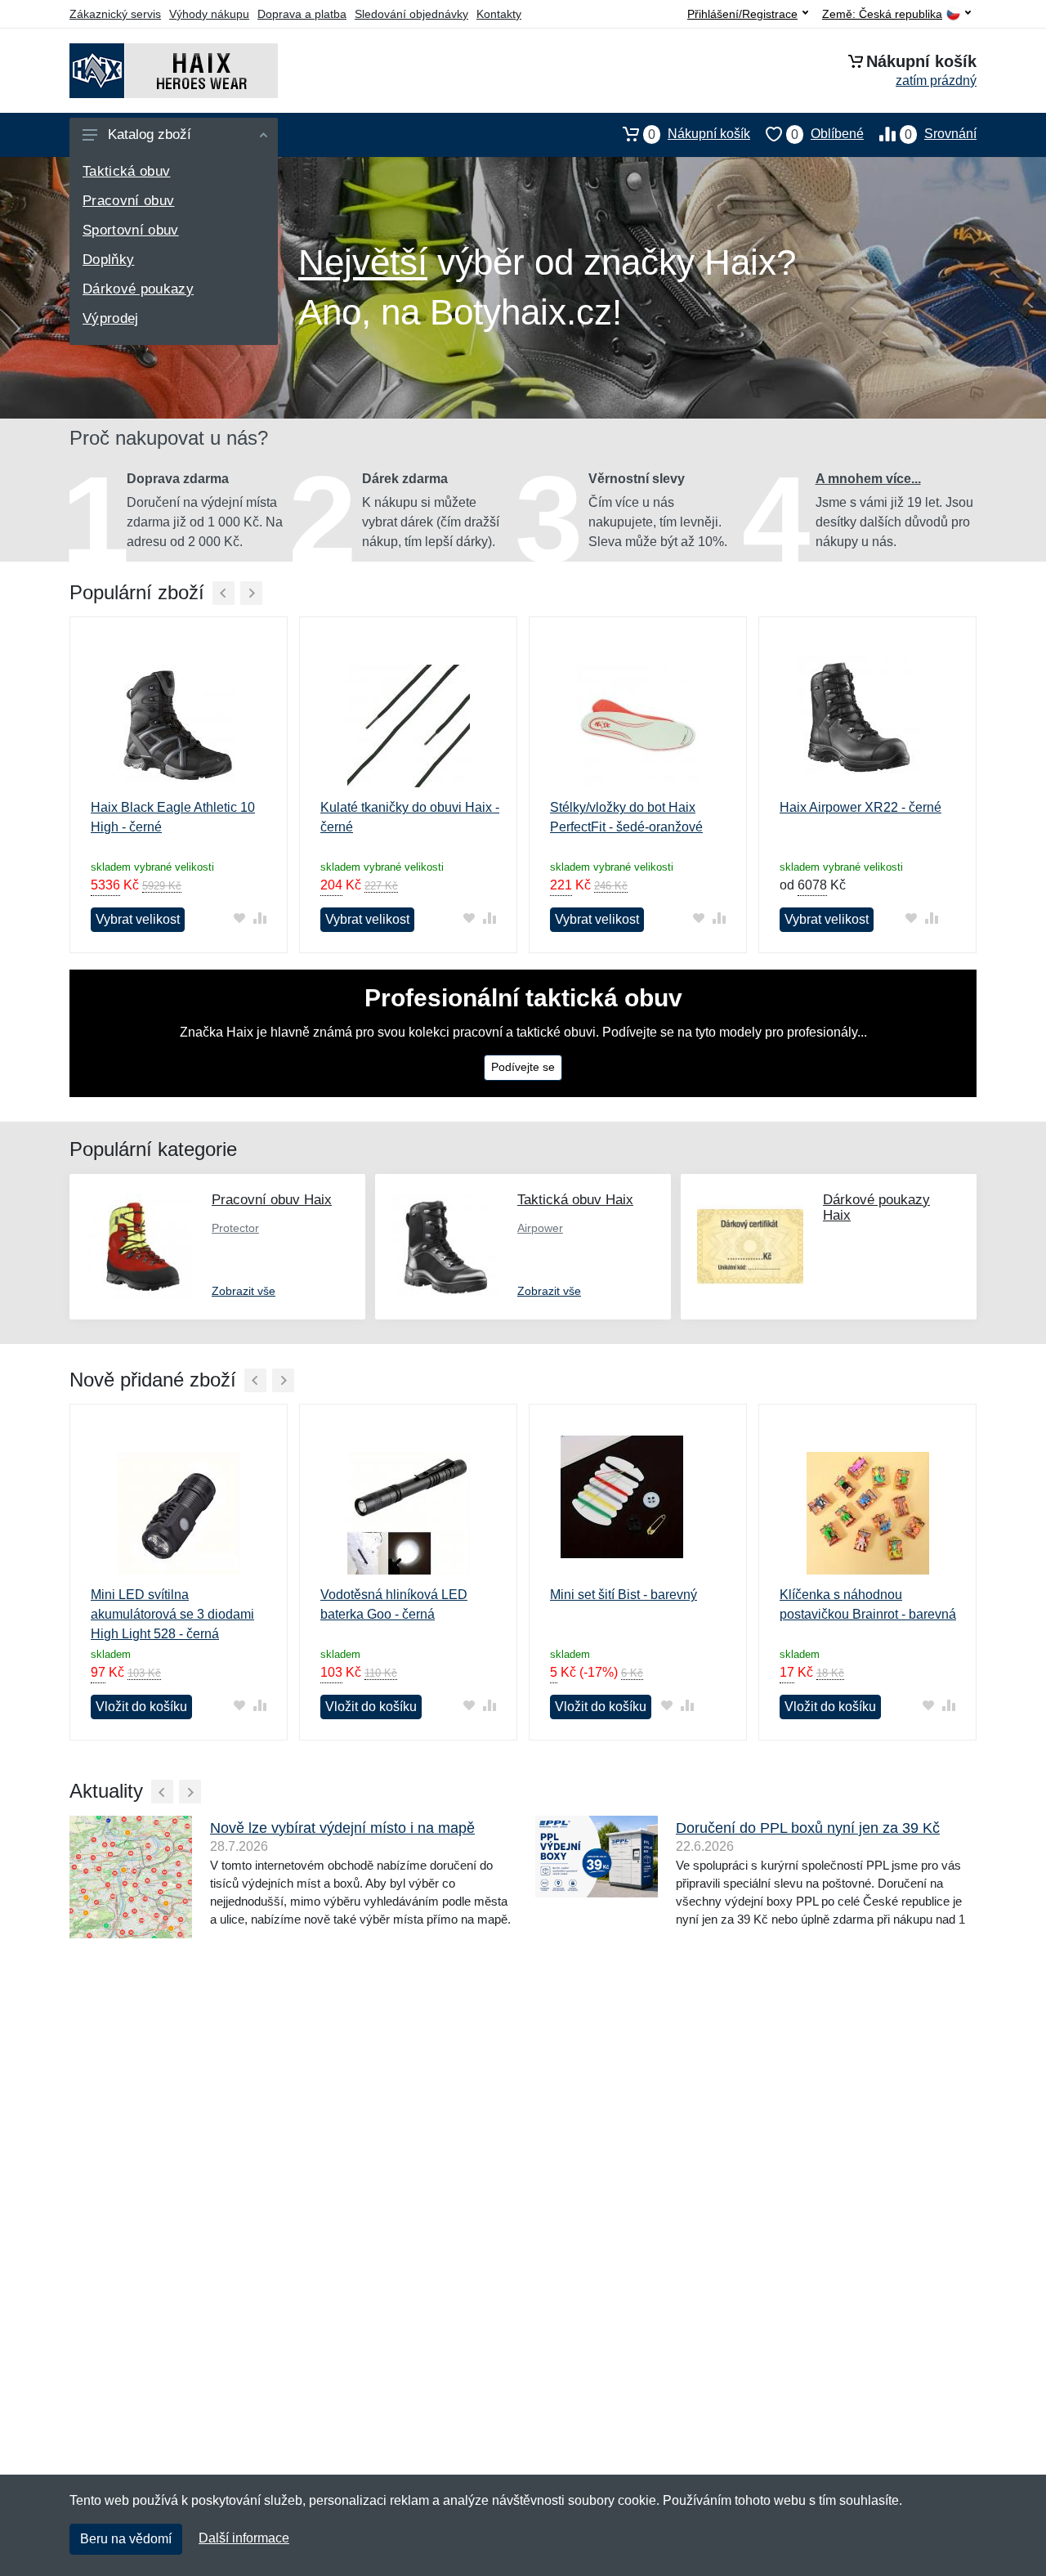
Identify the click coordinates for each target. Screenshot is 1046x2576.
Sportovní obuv (131, 230)
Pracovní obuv (128, 201)
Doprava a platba (302, 14)
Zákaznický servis (115, 14)
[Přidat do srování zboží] (259, 918)
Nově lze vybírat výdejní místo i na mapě (342, 1828)
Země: (882, 14)
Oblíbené (827, 134)
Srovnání (941, 134)
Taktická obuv (126, 171)
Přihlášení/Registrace (742, 14)
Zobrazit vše (244, 1291)
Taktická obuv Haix (575, 1200)
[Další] (251, 593)
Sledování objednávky (411, 14)
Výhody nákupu (209, 14)
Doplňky (108, 260)
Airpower (540, 1228)
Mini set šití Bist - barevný (624, 1595)
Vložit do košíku (141, 1707)
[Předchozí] (224, 593)
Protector (235, 1228)
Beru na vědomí (126, 2539)
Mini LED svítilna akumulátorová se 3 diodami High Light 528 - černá (172, 1614)
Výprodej (111, 318)
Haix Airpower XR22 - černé (860, 807)
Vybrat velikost (138, 919)
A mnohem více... (868, 479)
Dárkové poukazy (138, 289)
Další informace (244, 2538)
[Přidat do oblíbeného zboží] (239, 918)
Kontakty (499, 14)
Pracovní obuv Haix (272, 1200)
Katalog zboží (150, 134)
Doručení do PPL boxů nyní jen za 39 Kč (808, 1828)
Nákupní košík (699, 134)
